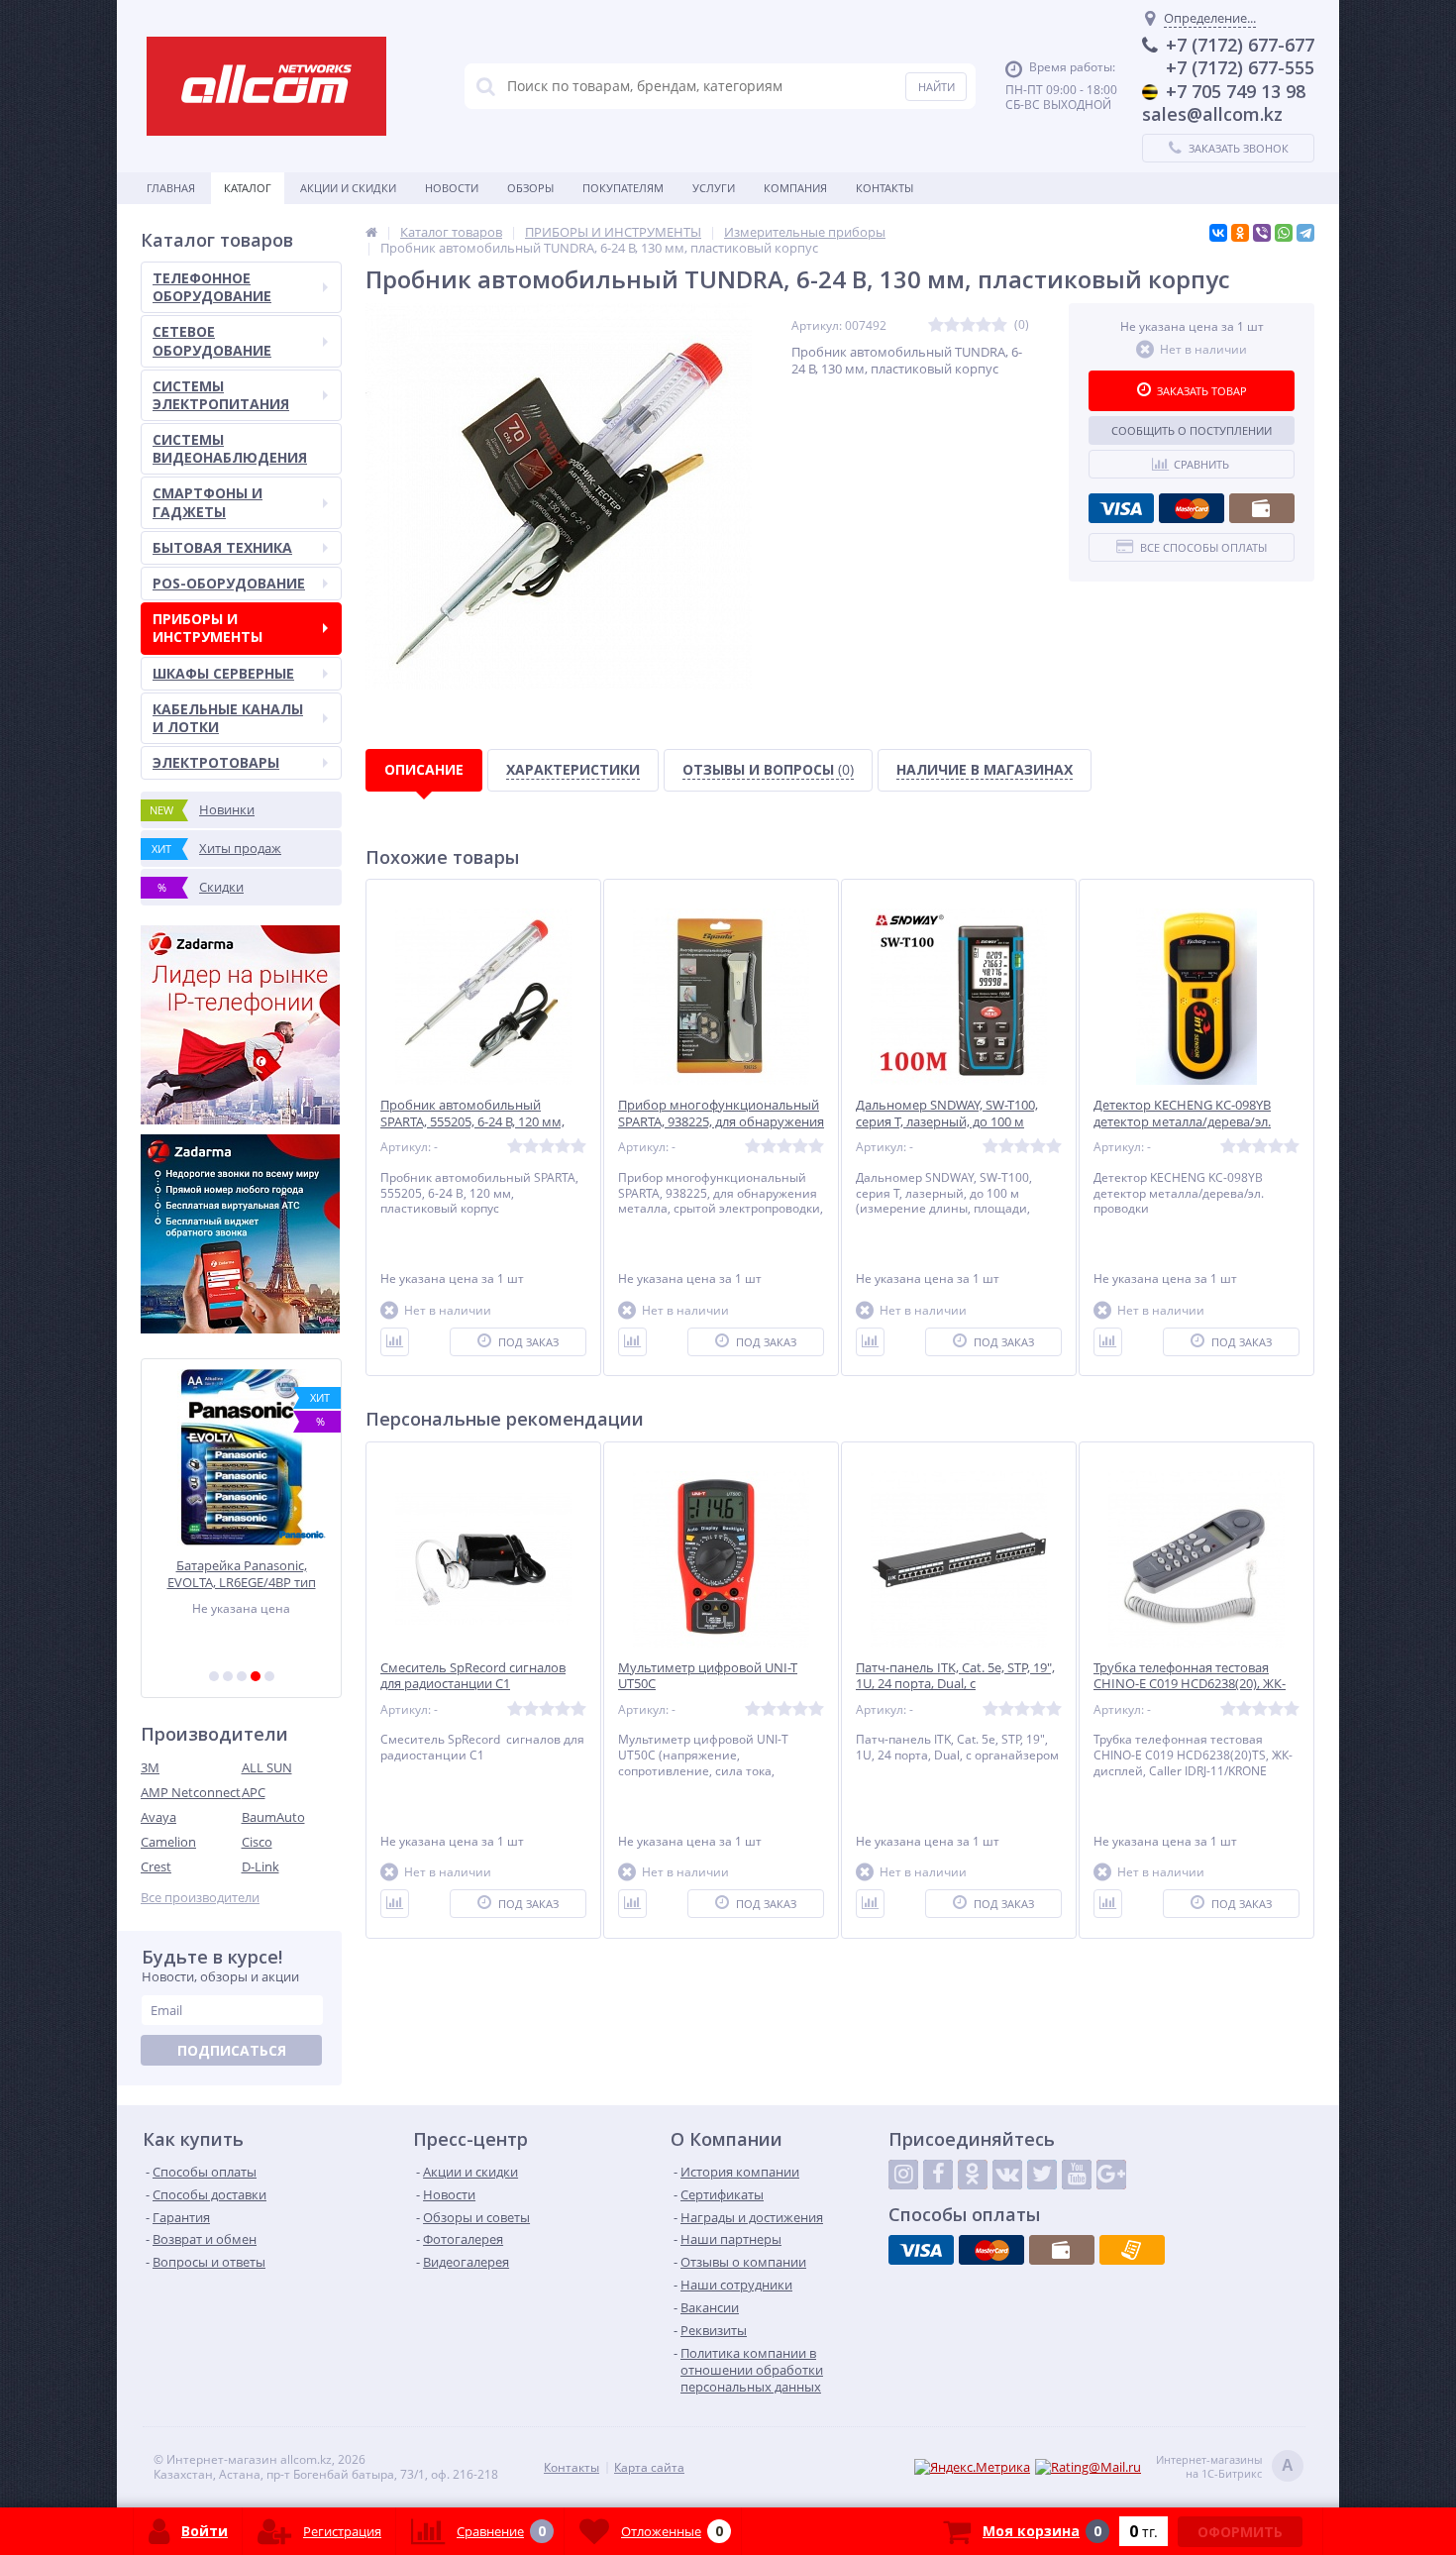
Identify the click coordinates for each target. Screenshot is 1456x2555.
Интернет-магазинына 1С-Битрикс (1225, 2467)
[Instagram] (903, 2175)
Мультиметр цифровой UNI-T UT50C (708, 1676)
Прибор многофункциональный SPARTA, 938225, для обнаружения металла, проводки (721, 1122)
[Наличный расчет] (1262, 508)
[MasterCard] (1192, 508)
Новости (452, 188)
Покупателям (623, 188)
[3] (242, 1676)
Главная (171, 188)
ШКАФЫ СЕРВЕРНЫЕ (223, 673)
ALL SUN (267, 1767)
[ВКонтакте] (1218, 233)
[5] (269, 1676)
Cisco (257, 1842)
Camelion (168, 1842)
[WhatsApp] (1284, 233)
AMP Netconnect (191, 1792)
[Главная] (371, 232)
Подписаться (232, 2050)
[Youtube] (1077, 2175)
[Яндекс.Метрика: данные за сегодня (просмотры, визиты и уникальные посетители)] (972, 2467)
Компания (795, 188)
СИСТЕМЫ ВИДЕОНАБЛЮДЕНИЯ (230, 448)
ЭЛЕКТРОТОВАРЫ (216, 762)
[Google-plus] (1111, 2175)
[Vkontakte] (1007, 2175)
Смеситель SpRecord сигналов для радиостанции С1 (473, 1676)
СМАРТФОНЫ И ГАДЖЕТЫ (208, 502)
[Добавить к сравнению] (395, 1342)
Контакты (884, 188)
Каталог (248, 188)
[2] (228, 1676)
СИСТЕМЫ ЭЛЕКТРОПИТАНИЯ (221, 395)
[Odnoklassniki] (973, 2175)
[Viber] (1262, 233)
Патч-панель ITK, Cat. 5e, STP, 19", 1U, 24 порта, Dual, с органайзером (955, 1685)
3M (150, 1767)
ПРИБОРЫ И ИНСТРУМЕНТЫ (208, 628)
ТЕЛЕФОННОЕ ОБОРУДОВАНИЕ (212, 287)
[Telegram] (1305, 233)
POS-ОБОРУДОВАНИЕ (229, 583)
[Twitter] (1042, 2175)
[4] (256, 1676)
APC (254, 1792)
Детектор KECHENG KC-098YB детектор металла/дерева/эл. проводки (1182, 1122)
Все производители (200, 1898)
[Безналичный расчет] (1132, 2250)
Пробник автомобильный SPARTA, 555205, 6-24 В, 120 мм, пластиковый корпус (472, 1122)
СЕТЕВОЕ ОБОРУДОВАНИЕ (212, 340)
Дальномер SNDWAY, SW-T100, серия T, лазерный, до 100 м (947, 1114)
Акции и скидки (348, 188)
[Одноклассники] (1240, 233)
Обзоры (530, 188)
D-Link (260, 1866)
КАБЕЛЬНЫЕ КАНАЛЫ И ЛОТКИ (228, 718)
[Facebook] (938, 2175)
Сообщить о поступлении (1192, 430)
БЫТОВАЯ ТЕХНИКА (222, 547)
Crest (156, 1866)
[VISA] (1121, 508)
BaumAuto (273, 1817)
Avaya (158, 1817)
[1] (214, 1676)
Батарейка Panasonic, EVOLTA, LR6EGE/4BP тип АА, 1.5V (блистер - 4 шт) (242, 1574)
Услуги (714, 188)
